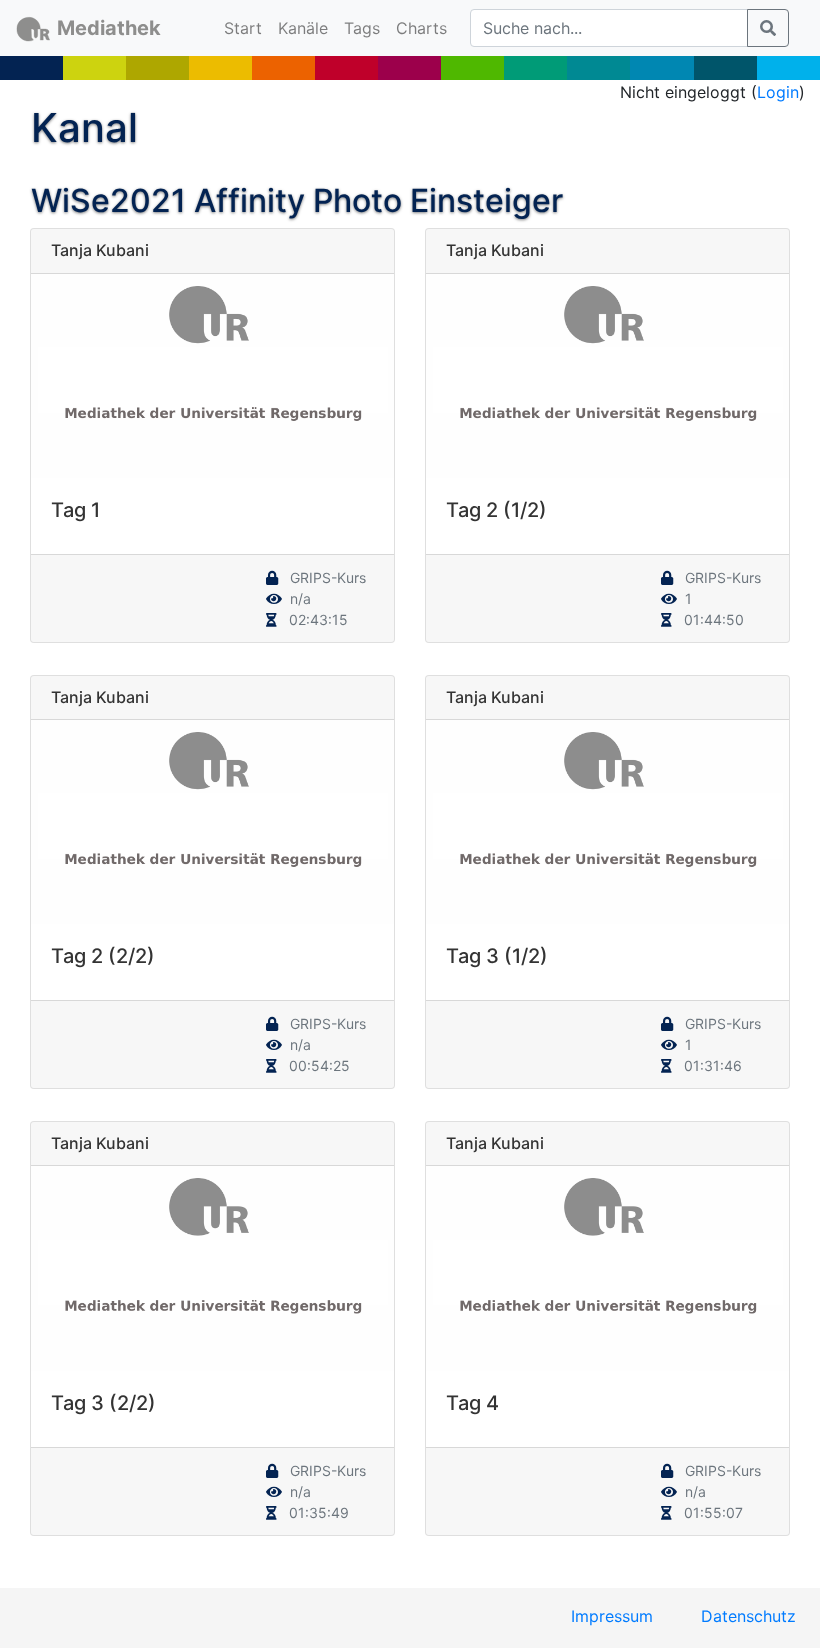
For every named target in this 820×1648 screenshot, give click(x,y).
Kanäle (303, 28)
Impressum (612, 1616)
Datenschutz (748, 1616)
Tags (362, 28)
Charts (421, 28)
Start (247, 27)
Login (778, 92)
